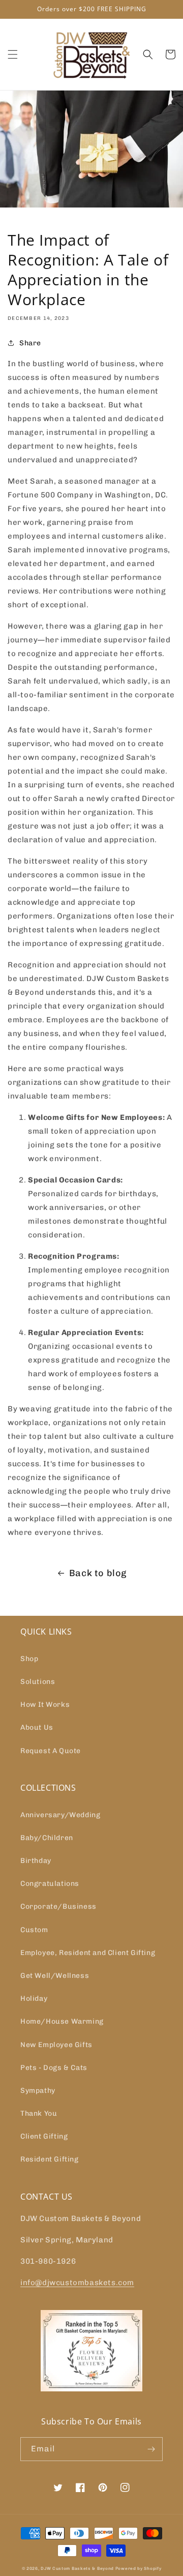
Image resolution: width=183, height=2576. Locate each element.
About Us (37, 1727)
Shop (29, 1659)
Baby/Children (47, 1838)
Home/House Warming (62, 2021)
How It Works (45, 1705)
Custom (34, 1930)
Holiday (34, 1998)
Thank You (39, 2113)
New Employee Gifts (56, 2045)
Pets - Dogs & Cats (54, 2068)
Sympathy (38, 2091)
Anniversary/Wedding (60, 1815)
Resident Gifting (50, 2159)
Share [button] (30, 343)
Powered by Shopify (139, 2568)
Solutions (38, 1682)
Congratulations (50, 1884)
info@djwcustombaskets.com (77, 2283)
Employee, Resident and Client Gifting (88, 1953)
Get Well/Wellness (55, 1976)
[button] (13, 54)
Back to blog (98, 1573)
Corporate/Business (58, 1906)
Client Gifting (44, 2136)
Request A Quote (51, 1751)
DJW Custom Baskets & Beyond (77, 2568)
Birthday (36, 1861)
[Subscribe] (151, 2449)
